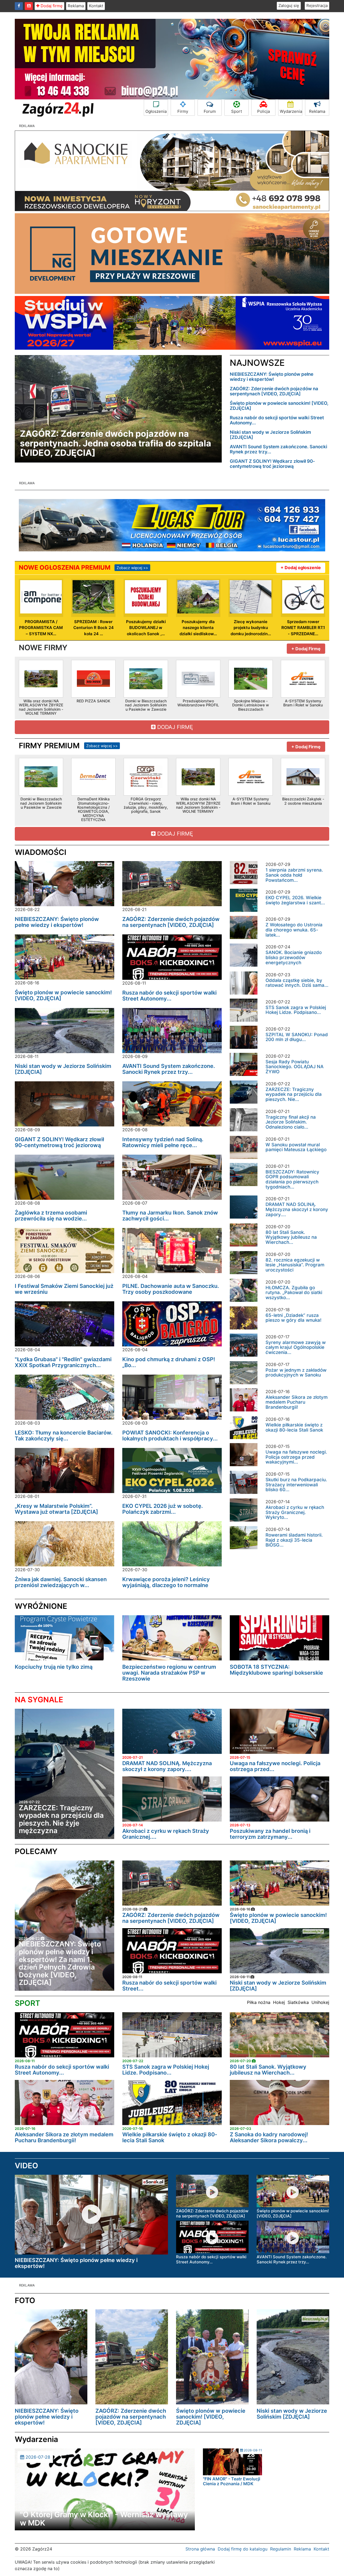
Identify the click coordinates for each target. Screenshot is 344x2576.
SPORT (27, 2003)
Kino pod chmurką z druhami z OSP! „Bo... (169, 1362)
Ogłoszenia (156, 111)
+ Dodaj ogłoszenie (301, 568)
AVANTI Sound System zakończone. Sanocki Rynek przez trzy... (278, 449)
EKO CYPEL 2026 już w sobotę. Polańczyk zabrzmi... (163, 1509)
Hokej (279, 2002)
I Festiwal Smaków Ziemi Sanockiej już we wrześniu (64, 1289)
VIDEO (26, 2166)
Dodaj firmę (51, 6)
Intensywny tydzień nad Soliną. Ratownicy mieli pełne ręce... (163, 1142)
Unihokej (320, 2002)
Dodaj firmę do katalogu (243, 2549)
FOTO (25, 2300)
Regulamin (281, 2549)
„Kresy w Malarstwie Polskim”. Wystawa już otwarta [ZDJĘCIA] (56, 1509)
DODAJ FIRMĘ (174, 727)
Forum (210, 111)
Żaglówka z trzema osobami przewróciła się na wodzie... (51, 1216)
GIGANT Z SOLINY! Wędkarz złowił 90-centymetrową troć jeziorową (272, 464)
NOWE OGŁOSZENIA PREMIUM (83, 568)
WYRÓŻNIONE (41, 1606)
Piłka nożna (259, 2002)
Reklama (76, 6)
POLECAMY (36, 1851)
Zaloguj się (289, 6)
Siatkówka (298, 2002)
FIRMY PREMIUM (68, 746)
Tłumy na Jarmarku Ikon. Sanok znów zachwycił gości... (170, 1216)
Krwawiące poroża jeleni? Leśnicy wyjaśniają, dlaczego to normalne (166, 1582)
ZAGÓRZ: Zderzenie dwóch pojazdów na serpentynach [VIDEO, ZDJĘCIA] (274, 391)
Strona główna (200, 2549)
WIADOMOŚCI (41, 852)
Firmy (183, 111)
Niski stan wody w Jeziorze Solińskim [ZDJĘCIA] (270, 435)
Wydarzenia (291, 111)
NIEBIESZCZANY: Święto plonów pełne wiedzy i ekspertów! (272, 377)
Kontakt (96, 6)
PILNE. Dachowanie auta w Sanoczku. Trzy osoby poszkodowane (171, 1289)
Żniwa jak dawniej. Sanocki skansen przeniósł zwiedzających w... (61, 1582)
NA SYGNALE (39, 1700)
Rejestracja (317, 6)
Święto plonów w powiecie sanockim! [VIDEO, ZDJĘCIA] (279, 406)
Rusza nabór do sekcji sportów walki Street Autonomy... (277, 420)
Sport (236, 111)
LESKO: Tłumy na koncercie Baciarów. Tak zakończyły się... (64, 1436)
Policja (264, 111)
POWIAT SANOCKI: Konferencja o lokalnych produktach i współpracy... (170, 1436)
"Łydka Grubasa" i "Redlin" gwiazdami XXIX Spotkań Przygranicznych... (63, 1362)
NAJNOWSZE (257, 363)
